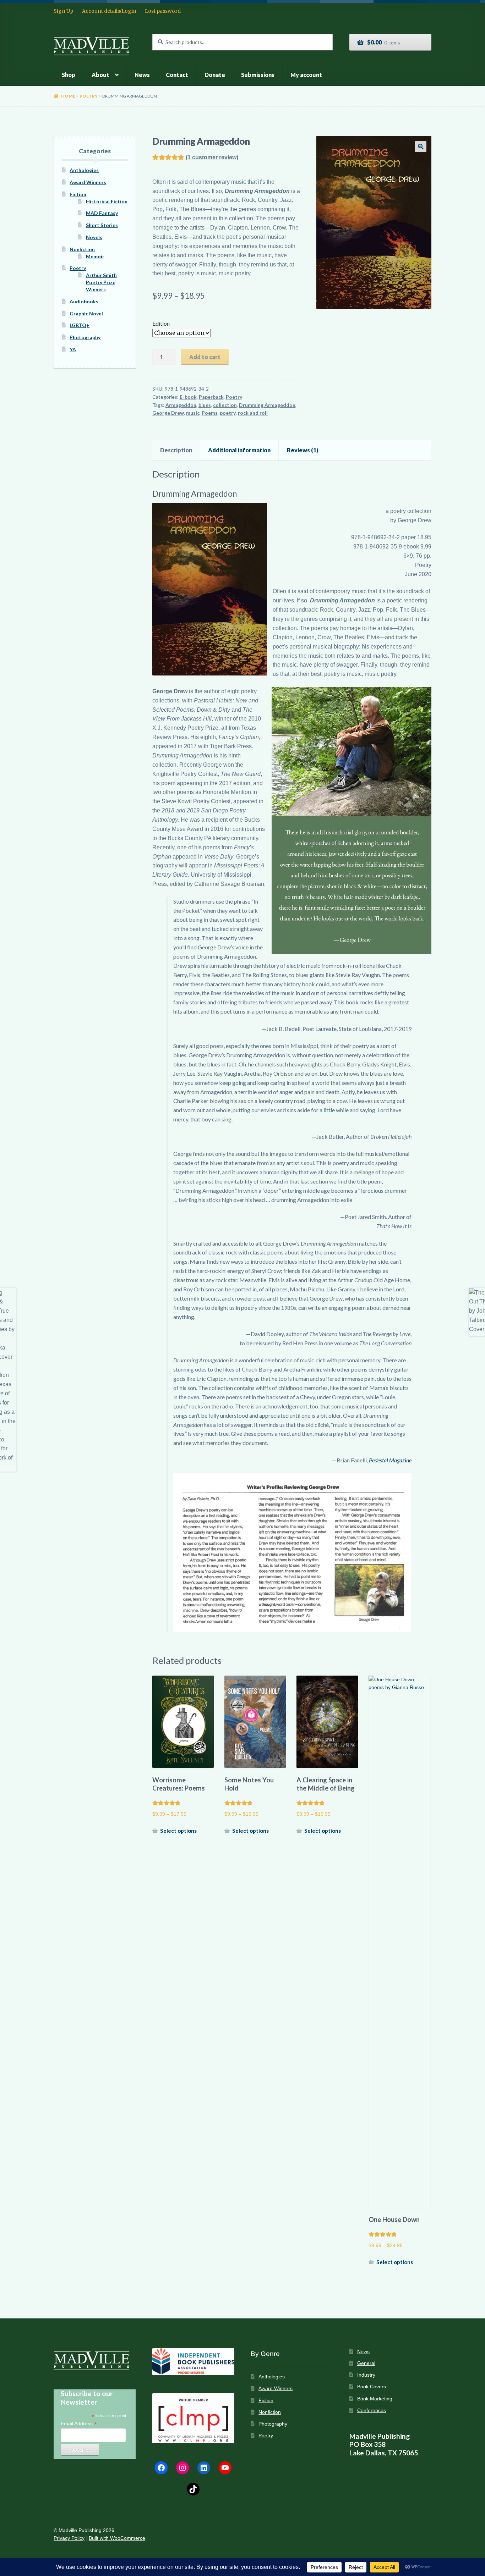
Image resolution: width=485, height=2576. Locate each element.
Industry (366, 2375)
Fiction (78, 194)
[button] (421, 147)
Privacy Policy (69, 2538)
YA (73, 349)
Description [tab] (176, 450)
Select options (178, 1831)
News (142, 75)
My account (306, 75)
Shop (69, 75)
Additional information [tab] (239, 450)
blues (205, 405)
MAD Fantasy (102, 213)
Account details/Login (109, 11)
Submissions (258, 75)
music (193, 413)
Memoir (95, 256)
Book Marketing (375, 2399)
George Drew (168, 413)
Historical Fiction (107, 201)
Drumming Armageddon (267, 405)
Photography (85, 337)
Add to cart (205, 357)
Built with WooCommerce (117, 2538)
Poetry (89, 96)
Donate (215, 75)
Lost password (163, 11)
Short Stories (102, 225)
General (366, 2363)
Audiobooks (84, 301)
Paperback (211, 397)
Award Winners (88, 182)
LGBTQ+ (80, 325)
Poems (210, 413)
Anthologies (84, 170)
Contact (177, 75)
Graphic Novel (86, 313)
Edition (161, 323)
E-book (188, 397)
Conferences (372, 2410)
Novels (94, 237)
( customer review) (212, 157)
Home (68, 96)
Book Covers (372, 2387)
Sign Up (63, 11)
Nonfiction (82, 249)
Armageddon (181, 405)
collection (225, 405)
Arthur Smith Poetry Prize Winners (101, 282)
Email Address (79, 2424)
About (100, 75)
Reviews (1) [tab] (303, 450)
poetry (228, 413)
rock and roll (253, 413)
